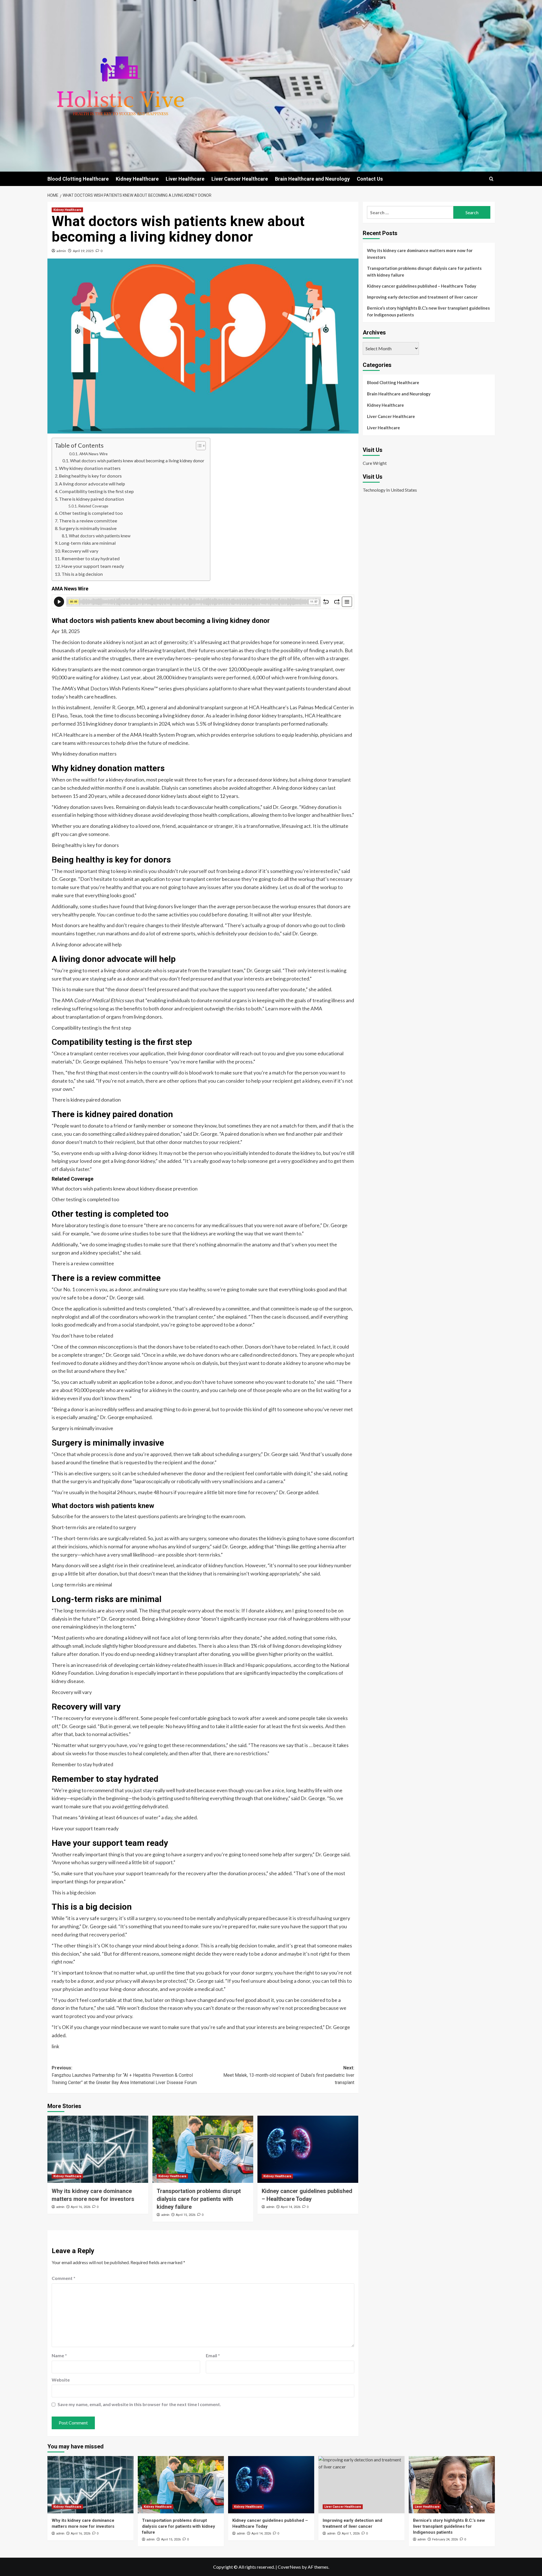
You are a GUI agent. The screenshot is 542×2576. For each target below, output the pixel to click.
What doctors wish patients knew (100, 536)
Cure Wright (375, 463)
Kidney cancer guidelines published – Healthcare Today (422, 286)
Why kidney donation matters (90, 468)
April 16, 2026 (81, 2207)
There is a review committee (88, 521)
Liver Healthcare (185, 179)
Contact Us (370, 179)
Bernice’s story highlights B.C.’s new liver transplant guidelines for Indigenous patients (428, 311)
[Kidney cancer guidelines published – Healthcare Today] (308, 2149)
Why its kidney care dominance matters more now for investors (420, 254)
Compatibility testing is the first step (96, 491)
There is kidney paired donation (91, 499)
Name (59, 2355)
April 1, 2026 (351, 2534)
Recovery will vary (80, 551)
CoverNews (289, 2567)
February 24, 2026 (445, 2539)
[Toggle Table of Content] (198, 446)
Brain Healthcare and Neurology (312, 179)
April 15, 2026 (186, 2215)
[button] (491, 179)
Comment (64, 2278)
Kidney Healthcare (137, 179)
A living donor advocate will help (92, 484)
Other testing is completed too (91, 513)
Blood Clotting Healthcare (78, 179)
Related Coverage (93, 506)
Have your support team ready (93, 566)
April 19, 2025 (83, 251)
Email (213, 2355)
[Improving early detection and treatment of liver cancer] (361, 2485)
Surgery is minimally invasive (88, 528)
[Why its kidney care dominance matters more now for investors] (98, 2149)
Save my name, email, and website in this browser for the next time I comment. (139, 2404)
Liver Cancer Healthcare (240, 179)
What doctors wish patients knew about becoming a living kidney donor (137, 461)
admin (61, 251)
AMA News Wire (93, 454)
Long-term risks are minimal (87, 543)
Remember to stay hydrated (91, 558)
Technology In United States (390, 490)
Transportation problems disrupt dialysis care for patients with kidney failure (199, 2199)
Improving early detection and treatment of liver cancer (422, 297)
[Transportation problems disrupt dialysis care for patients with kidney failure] (203, 2149)
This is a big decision (82, 574)
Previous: (124, 2075)
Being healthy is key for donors (90, 476)
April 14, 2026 (291, 2207)
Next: (289, 2075)
